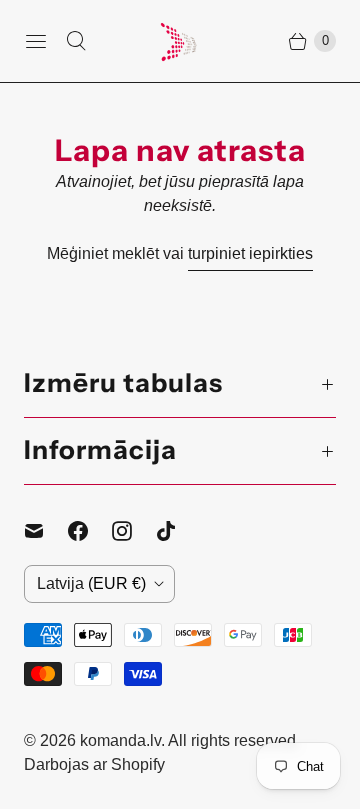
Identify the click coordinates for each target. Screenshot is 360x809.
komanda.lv (120, 740)
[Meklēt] (76, 41)
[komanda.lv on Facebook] (90, 531)
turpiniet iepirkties (250, 253)
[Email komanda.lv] (46, 531)
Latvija (91, 583)
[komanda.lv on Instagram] (134, 531)
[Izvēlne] (36, 41)
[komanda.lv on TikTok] (178, 531)
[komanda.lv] (180, 41)
